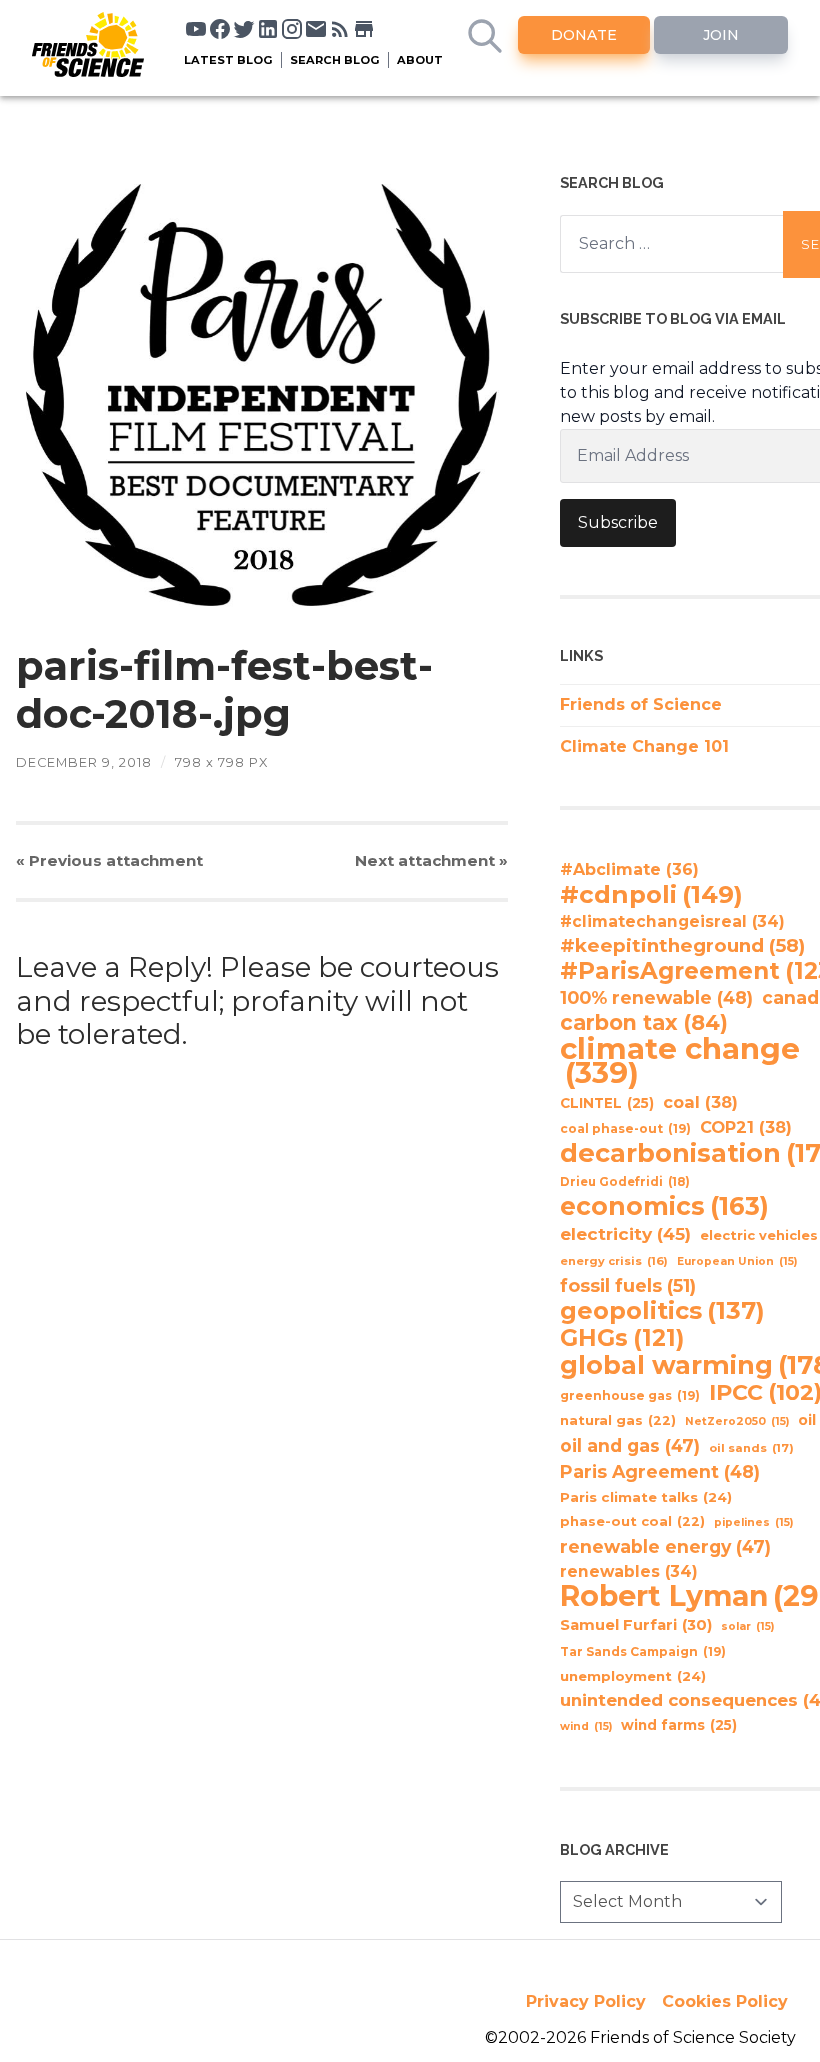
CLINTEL (607, 1103)
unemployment (633, 1676)
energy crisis (614, 1261)
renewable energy (665, 1546)
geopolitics (662, 1311)
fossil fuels (628, 1286)
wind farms (679, 1725)
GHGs (622, 1338)
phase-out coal (632, 1521)
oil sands (751, 1448)
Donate (584, 35)
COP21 (746, 1127)
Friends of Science (641, 704)
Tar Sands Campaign (643, 1651)
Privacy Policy (586, 2001)
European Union (737, 1261)
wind (586, 1726)
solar (747, 1626)
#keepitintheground (682, 945)
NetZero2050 (737, 1421)
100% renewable (656, 997)
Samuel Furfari (636, 1625)
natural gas (618, 1420)
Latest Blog (228, 60)
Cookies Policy (725, 2001)
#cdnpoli (651, 894)
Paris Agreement (660, 1471)
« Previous (109, 860)
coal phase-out (625, 1128)
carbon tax (644, 1023)
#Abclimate (629, 869)
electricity (625, 1233)
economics (664, 1206)
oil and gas (630, 1445)
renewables (629, 1571)
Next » (431, 860)
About (420, 60)
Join (721, 35)
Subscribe (618, 522)
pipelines (753, 1522)
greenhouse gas (630, 1395)
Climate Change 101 (644, 746)
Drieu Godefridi (625, 1182)
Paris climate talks (646, 1497)
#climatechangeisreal (672, 921)
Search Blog (335, 60)
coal (700, 1102)
